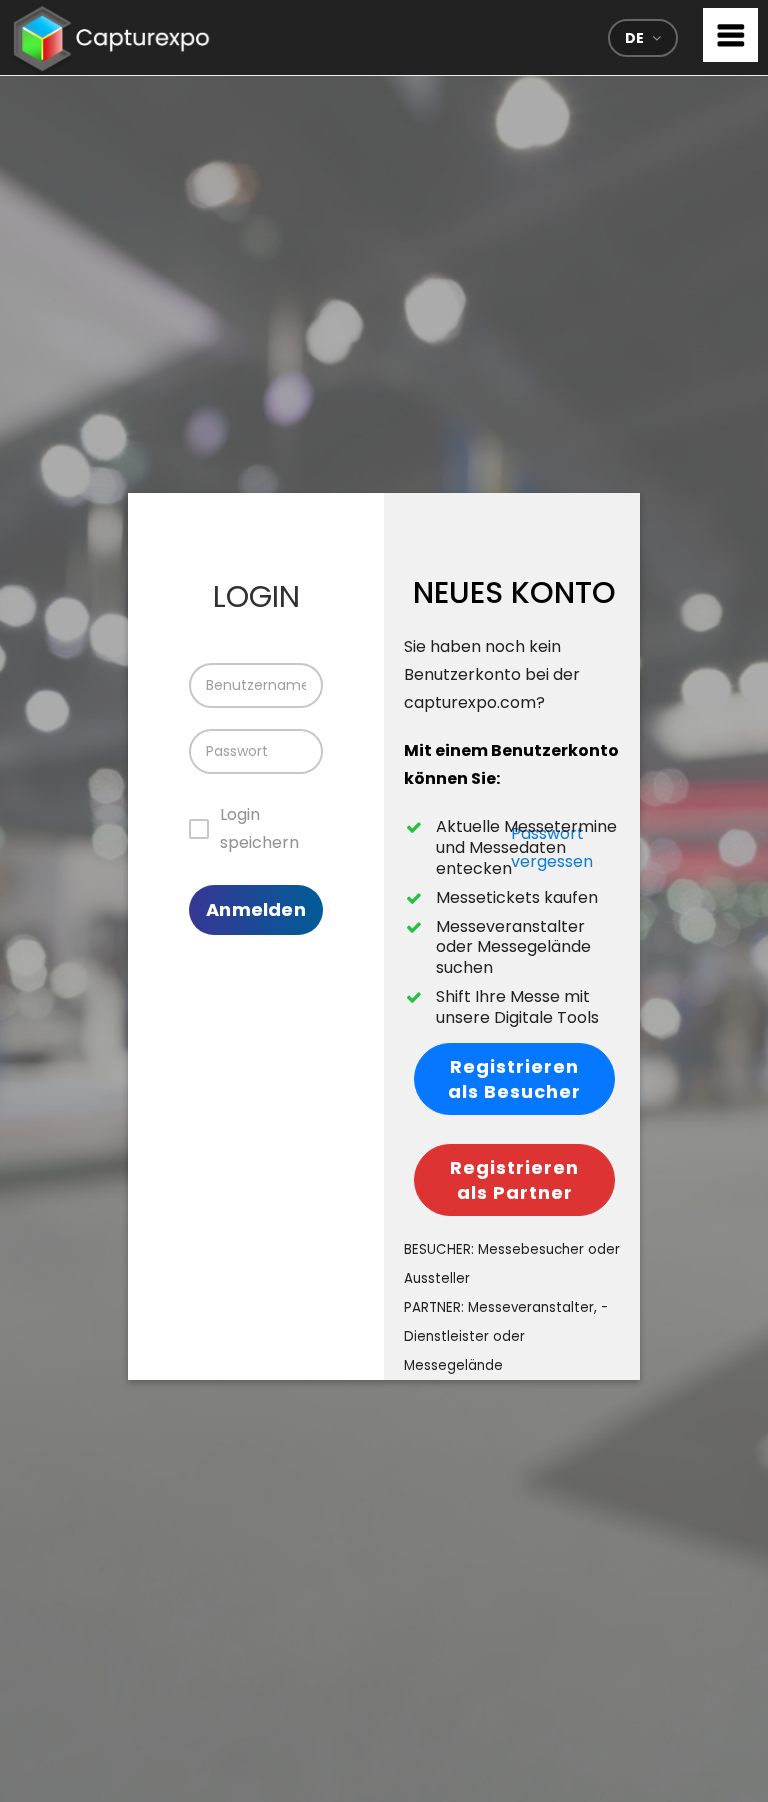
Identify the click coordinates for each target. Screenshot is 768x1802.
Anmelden (255, 909)
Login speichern (259, 828)
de (634, 38)
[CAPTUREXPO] (111, 34)
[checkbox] (251, 829)
